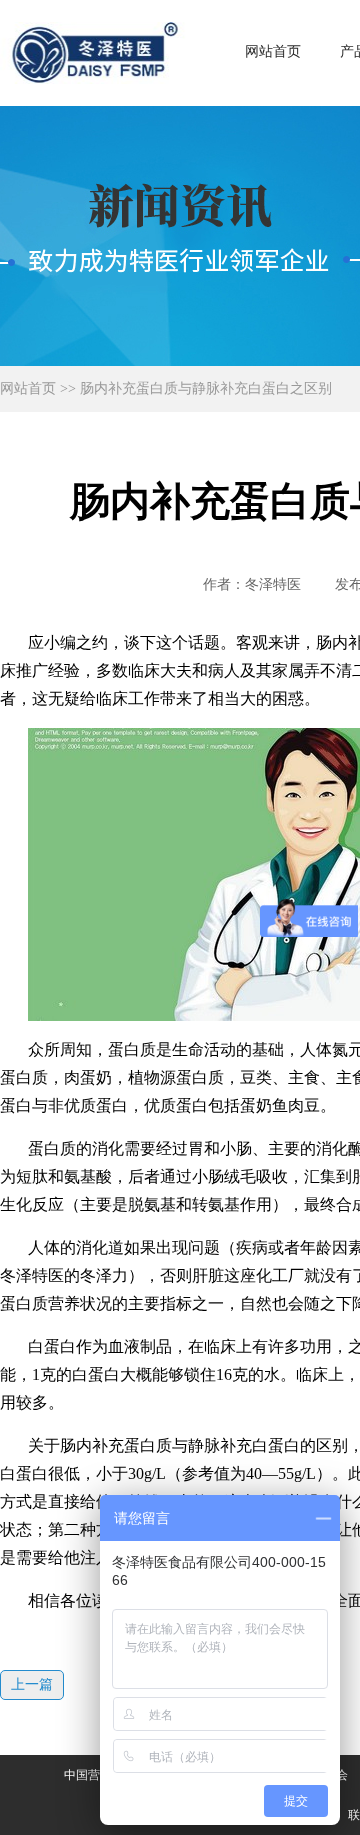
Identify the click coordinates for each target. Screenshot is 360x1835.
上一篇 (32, 1684)
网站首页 (273, 51)
